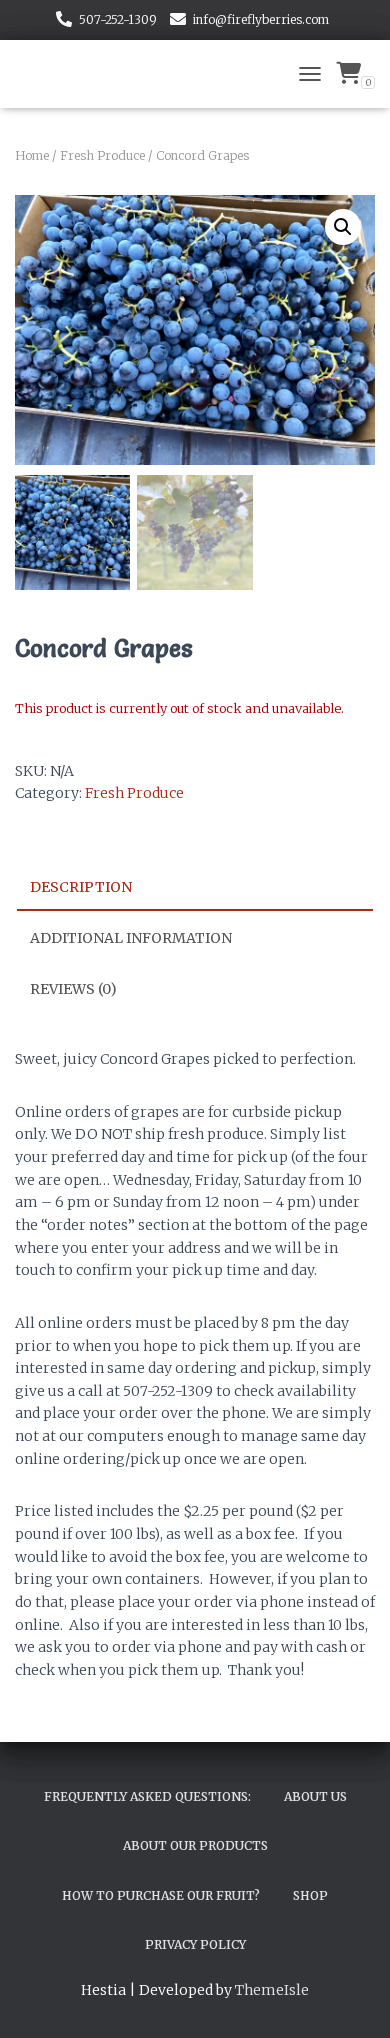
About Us (315, 1796)
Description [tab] (81, 887)
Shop (310, 1895)
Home (32, 155)
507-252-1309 (118, 19)
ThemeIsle (272, 1990)
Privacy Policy (195, 1944)
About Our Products (195, 1845)
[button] (343, 227)
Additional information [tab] (131, 938)
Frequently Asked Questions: (147, 1796)
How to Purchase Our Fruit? (161, 1895)
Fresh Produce (102, 155)
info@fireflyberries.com (261, 19)
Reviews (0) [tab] (73, 989)
